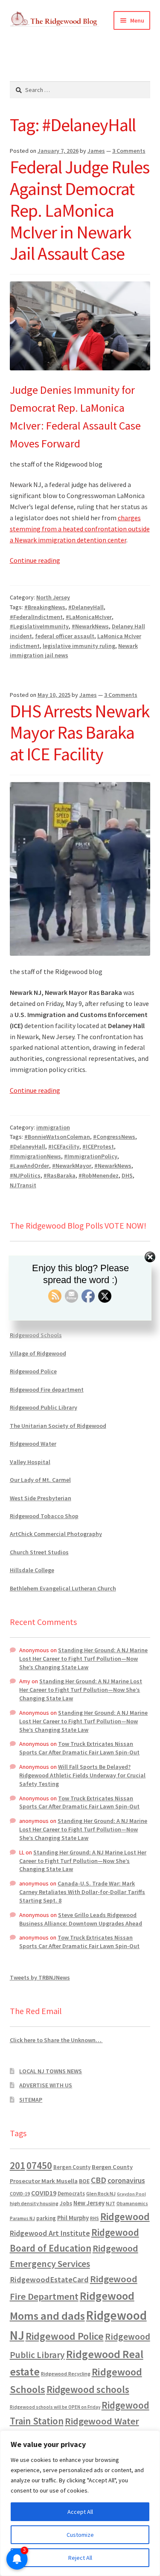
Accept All (80, 2512)
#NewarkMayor (72, 1166)
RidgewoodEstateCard (49, 2279)
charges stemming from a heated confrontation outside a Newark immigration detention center (80, 529)
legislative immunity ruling (79, 646)
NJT (111, 2203)
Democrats (71, 2193)
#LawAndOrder (29, 1166)
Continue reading (35, 560)
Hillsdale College (32, 1570)
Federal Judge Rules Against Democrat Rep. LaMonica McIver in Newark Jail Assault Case (80, 210)
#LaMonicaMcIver (89, 617)
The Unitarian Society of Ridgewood (58, 1426)
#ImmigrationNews (35, 1156)
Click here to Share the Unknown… (56, 2040)
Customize (80, 2535)
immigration (53, 1127)
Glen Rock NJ (101, 2193)
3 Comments (129, 151)
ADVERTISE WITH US (46, 2085)
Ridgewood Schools (36, 1335)
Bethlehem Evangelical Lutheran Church (63, 1588)
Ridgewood (125, 2216)
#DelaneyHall (86, 607)
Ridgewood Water (33, 1444)
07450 (39, 2165)
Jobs (66, 2203)
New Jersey (89, 2203)
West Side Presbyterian (41, 1498)
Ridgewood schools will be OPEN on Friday (55, 2407)
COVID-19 (20, 2194)
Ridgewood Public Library (44, 1407)
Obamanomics (132, 2203)
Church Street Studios (39, 1552)
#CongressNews (114, 1137)
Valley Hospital (30, 1462)
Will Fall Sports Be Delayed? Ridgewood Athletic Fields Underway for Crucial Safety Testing (82, 1775)
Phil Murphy (73, 2218)
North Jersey (53, 597)
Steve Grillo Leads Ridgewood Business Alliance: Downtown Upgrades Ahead (81, 1919)
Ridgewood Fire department (47, 1390)
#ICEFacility (64, 1146)
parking (46, 2218)
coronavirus (126, 2181)
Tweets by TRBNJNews (40, 1977)
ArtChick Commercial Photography (56, 1534)
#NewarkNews (90, 626)
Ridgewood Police (33, 1371)
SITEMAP (31, 2100)
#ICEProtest (98, 1146)
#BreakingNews (45, 607)
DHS (127, 1175)
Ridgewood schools (88, 2389)
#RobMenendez (99, 1175)
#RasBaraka (60, 1175)
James (96, 151)
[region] (80, 2503)
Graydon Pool (131, 2194)
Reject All (80, 2558)
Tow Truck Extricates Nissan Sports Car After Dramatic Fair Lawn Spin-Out (79, 1748)
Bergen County (72, 2167)
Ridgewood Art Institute (50, 2233)
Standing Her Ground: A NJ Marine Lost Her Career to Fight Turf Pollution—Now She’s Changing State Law (83, 1659)
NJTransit (23, 1185)
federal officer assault (65, 636)
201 (17, 2165)
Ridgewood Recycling (66, 2374)
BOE (84, 2181)
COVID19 (44, 2193)
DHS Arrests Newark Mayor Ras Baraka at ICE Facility (80, 733)
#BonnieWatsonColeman (57, 1137)
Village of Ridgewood (38, 1353)
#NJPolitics (25, 1175)
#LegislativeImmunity (39, 626)
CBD (99, 2180)
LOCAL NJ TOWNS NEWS (51, 2071)
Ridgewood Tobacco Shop (44, 1516)
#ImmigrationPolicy (91, 1156)
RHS (95, 2218)
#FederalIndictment (36, 617)
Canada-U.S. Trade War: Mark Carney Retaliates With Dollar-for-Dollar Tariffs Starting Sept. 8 (82, 1892)
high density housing (34, 2203)
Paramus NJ (22, 2218)
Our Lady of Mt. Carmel (40, 1480)
